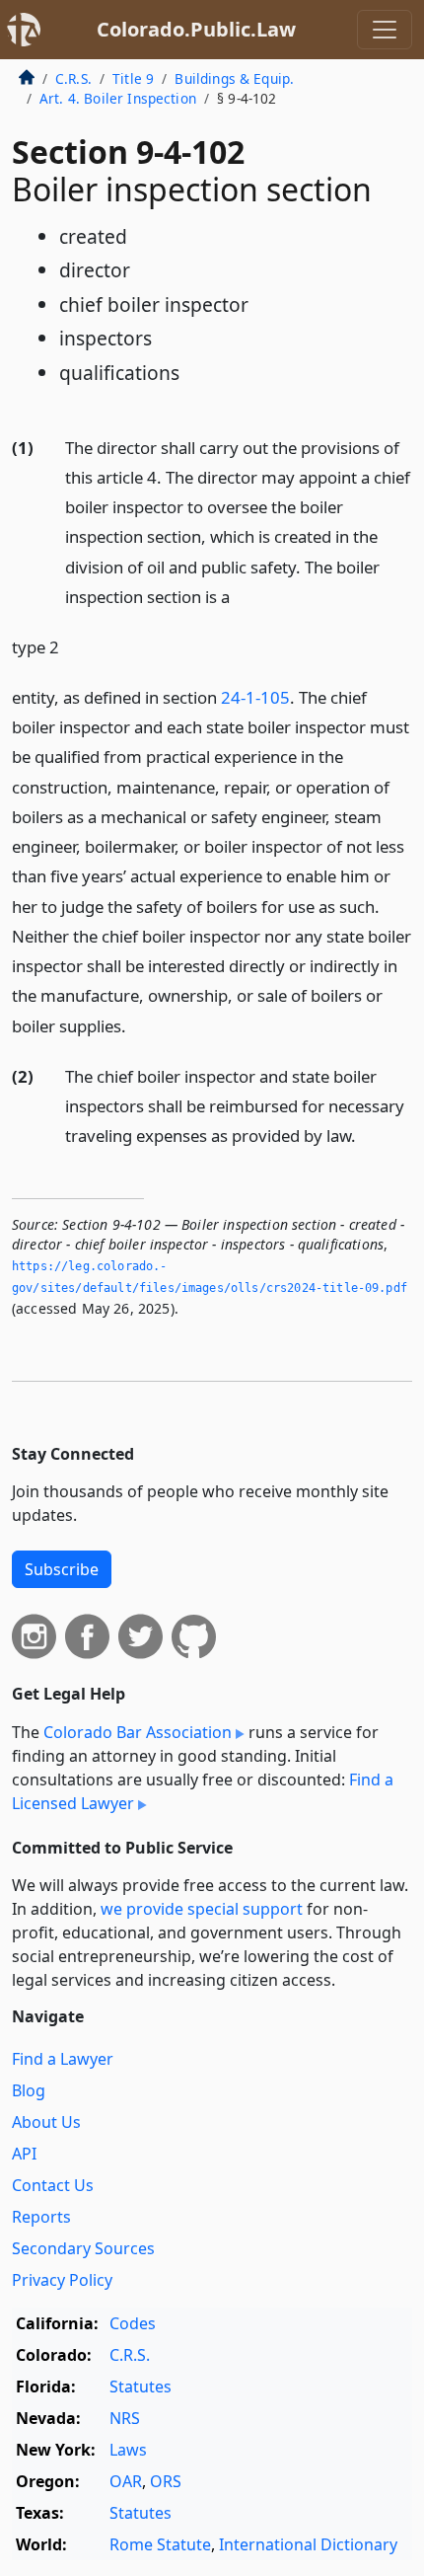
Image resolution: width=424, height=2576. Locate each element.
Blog (29, 2090)
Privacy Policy (62, 2280)
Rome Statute (160, 2544)
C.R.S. (73, 78)
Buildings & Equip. (234, 78)
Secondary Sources (83, 2248)
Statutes (141, 2387)
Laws (128, 2450)
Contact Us (53, 2185)
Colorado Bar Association (138, 1732)
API (24, 2154)
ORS (166, 2481)
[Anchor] (241, 596)
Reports (41, 2217)
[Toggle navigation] (385, 30)
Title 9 (133, 78)
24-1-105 (255, 697)
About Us (46, 2122)
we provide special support (202, 1909)
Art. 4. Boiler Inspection (118, 98)
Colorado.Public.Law (196, 29)
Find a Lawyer (63, 2059)
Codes (133, 2323)
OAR (126, 2481)
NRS (125, 2418)
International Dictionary (308, 2544)
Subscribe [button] (62, 1569)
